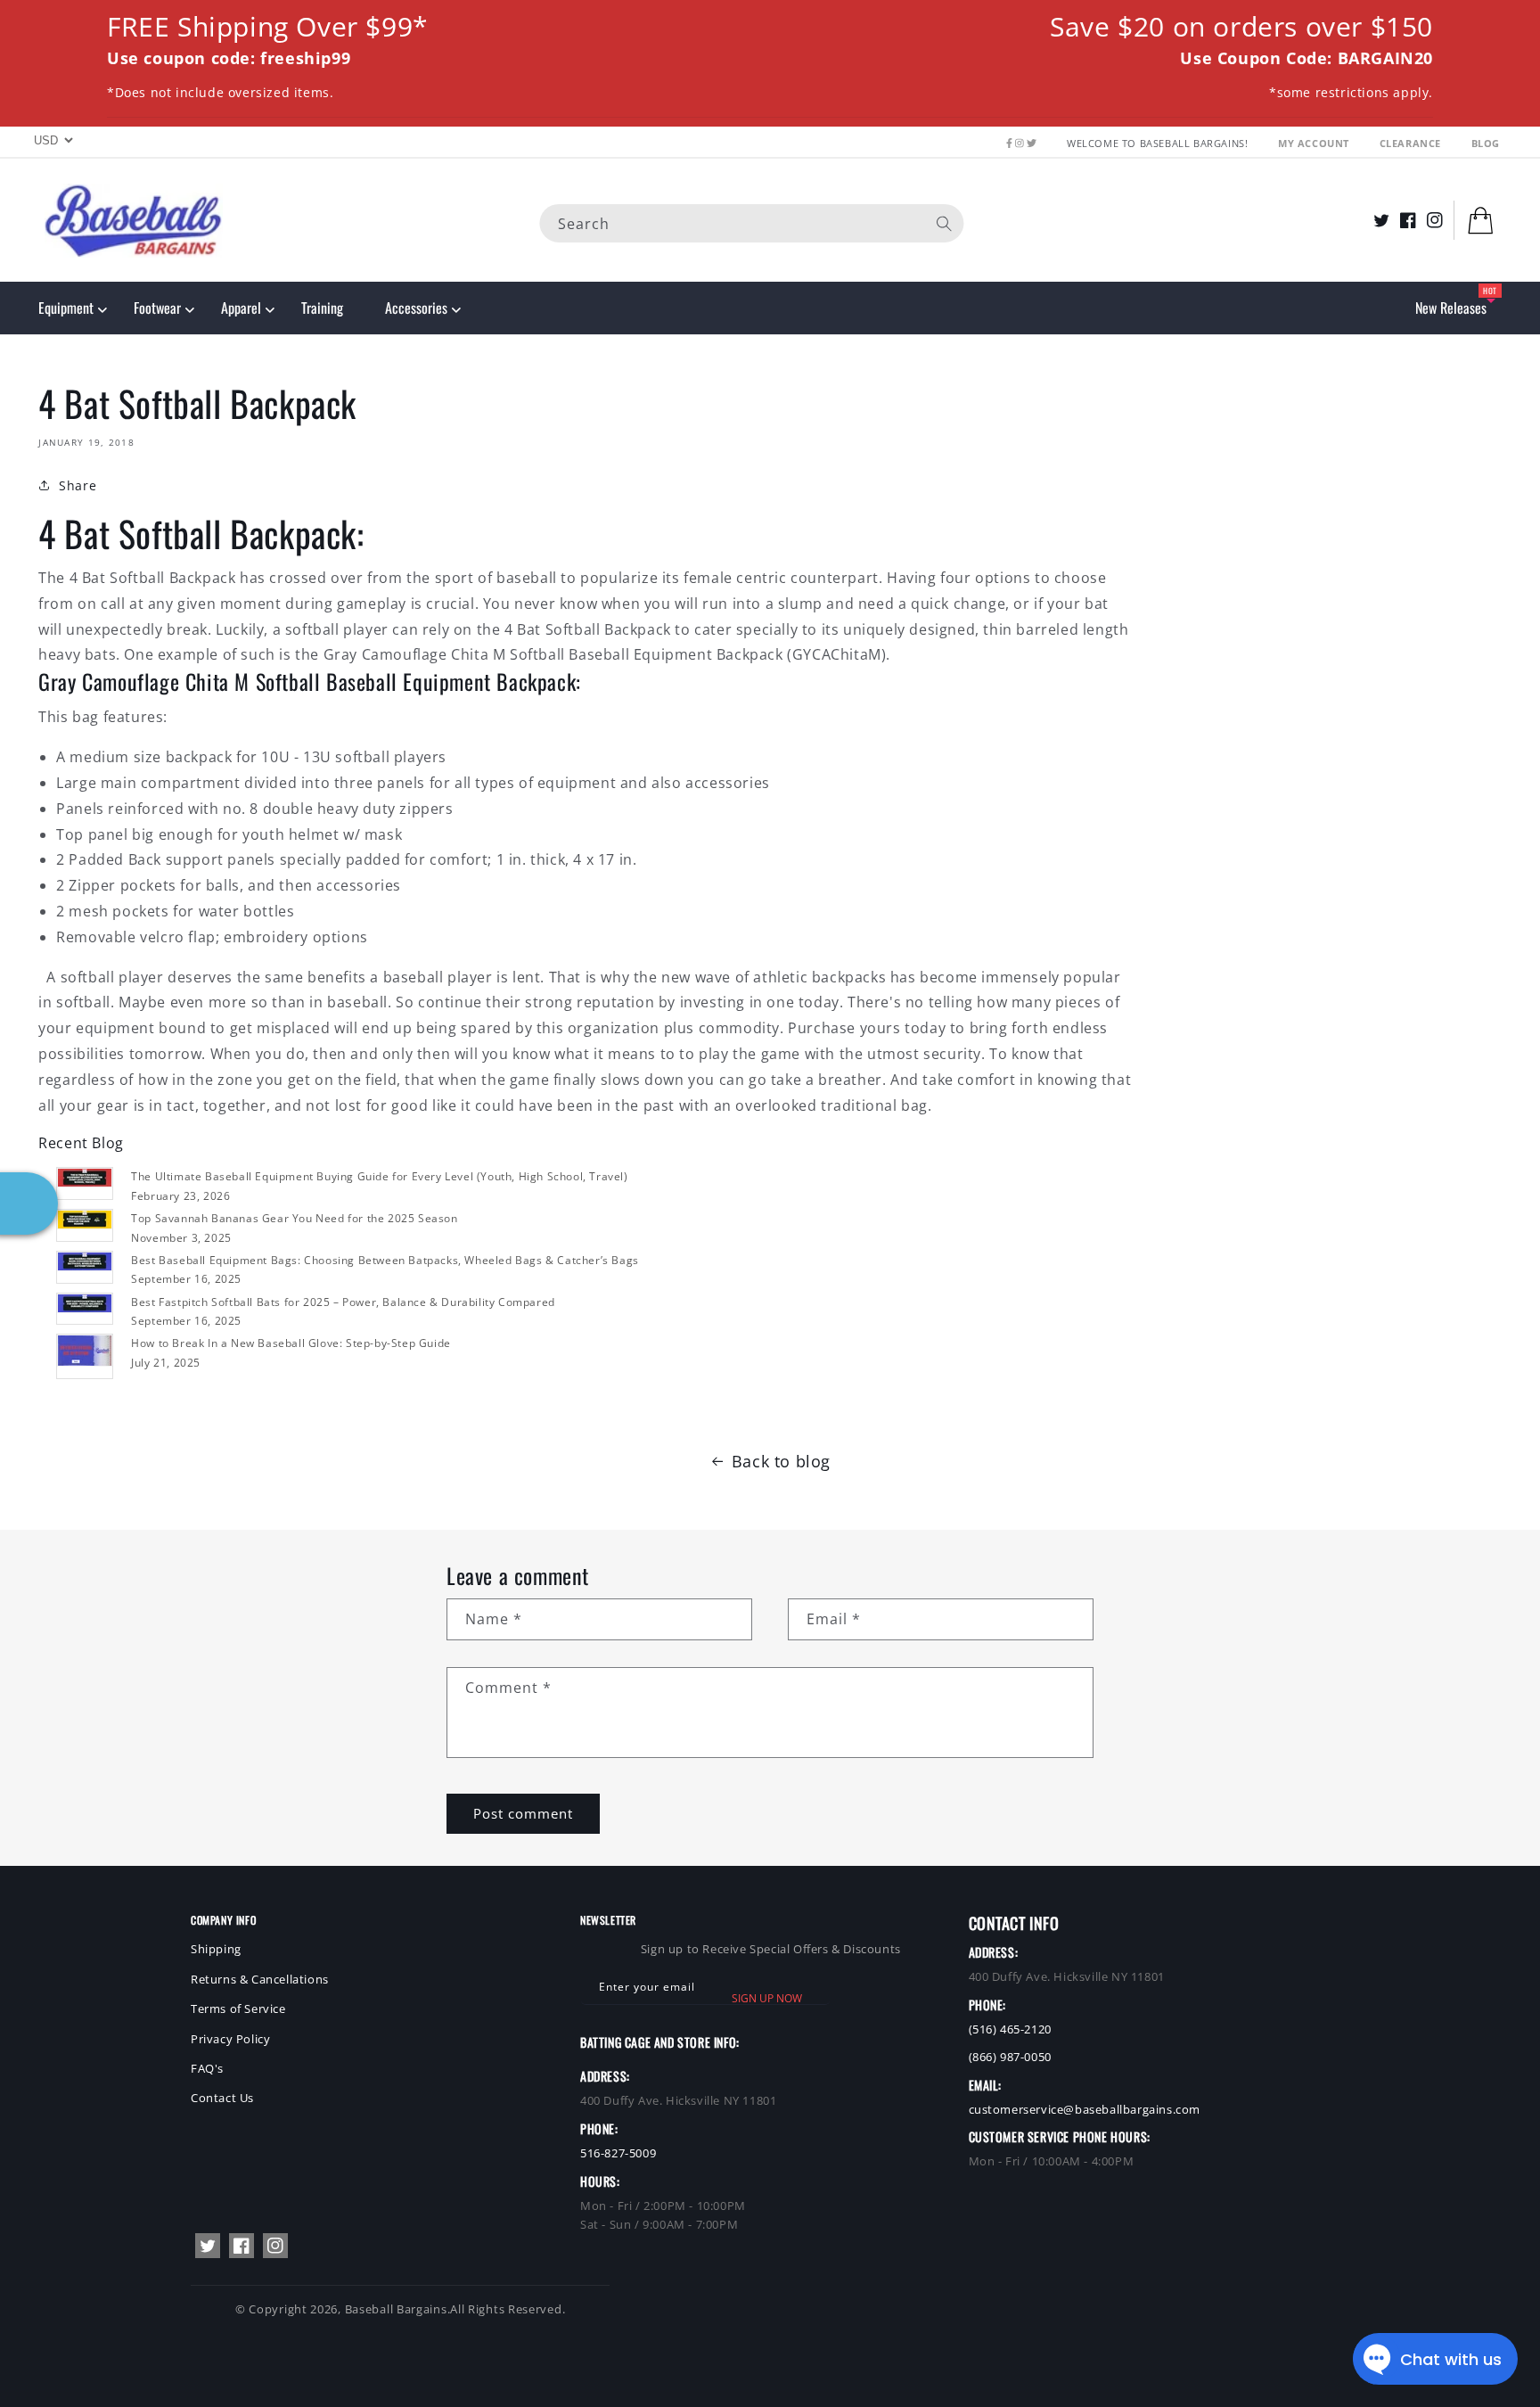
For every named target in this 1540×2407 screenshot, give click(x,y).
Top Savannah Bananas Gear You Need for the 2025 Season (294, 1218)
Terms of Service (238, 2009)
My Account (1315, 143)
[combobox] (752, 222)
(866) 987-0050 (1010, 2057)
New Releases (1451, 308)
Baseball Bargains (396, 2309)
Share (78, 485)
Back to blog (781, 1461)
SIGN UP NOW (767, 1998)
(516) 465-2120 (1010, 2029)
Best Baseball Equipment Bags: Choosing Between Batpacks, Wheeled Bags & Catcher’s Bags (385, 1260)
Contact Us (222, 2098)
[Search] (945, 223)
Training (322, 308)
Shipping (216, 1949)
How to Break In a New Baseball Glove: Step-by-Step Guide (291, 1343)
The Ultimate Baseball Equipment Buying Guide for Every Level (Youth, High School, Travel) (379, 1176)
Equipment (66, 308)
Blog (1486, 143)
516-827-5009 (618, 2153)
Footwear (157, 308)
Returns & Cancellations (260, 1979)
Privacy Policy (230, 2039)
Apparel (241, 308)
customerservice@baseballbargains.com (1085, 2109)
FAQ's (207, 2068)
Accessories (416, 308)
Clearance (1412, 143)
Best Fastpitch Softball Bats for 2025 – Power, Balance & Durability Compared (343, 1302)
